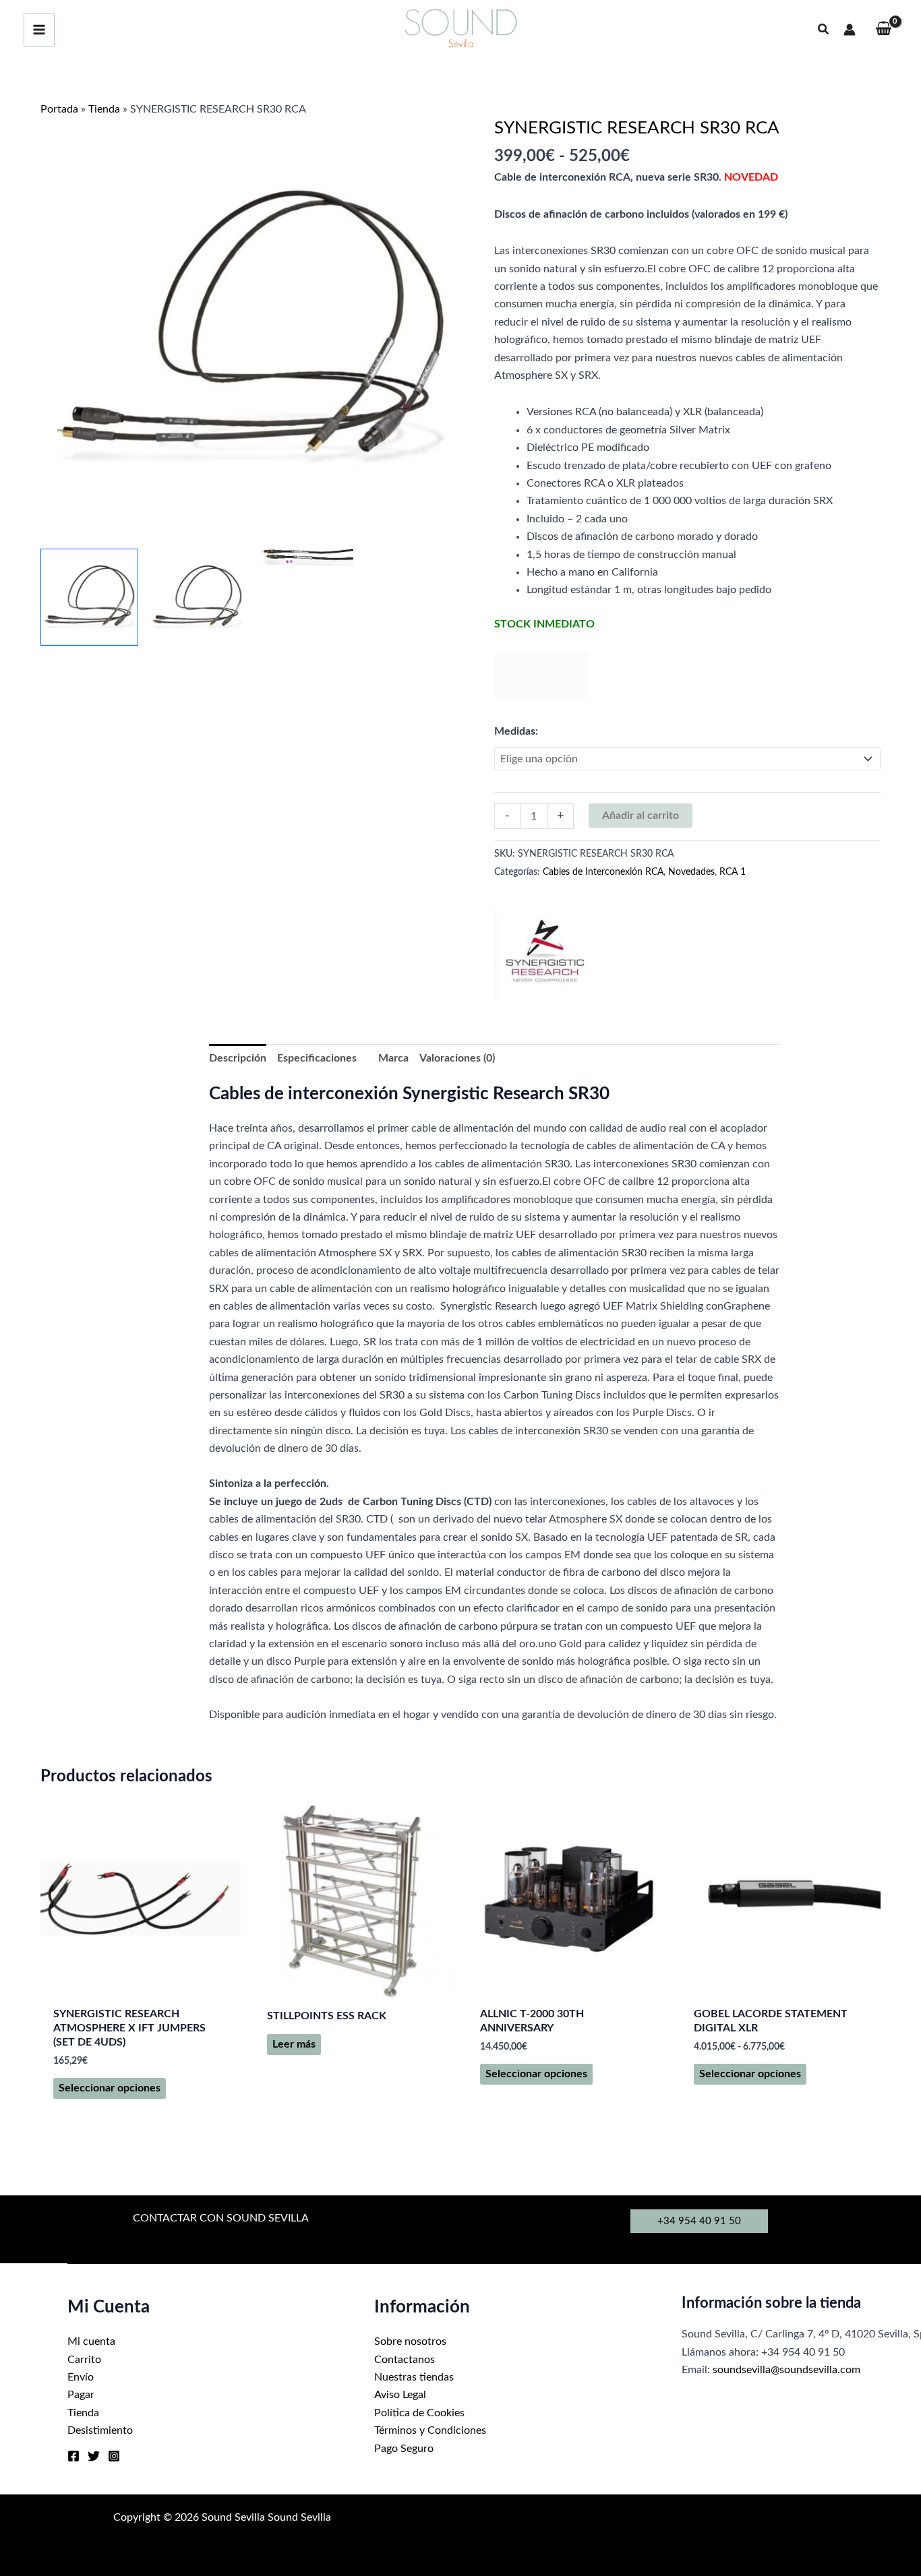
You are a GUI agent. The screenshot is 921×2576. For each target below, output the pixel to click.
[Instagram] (114, 2456)
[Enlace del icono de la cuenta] (850, 30)
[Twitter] (94, 2456)
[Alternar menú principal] (39, 30)
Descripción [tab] (238, 1058)
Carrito (84, 2360)
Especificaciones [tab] (317, 1058)
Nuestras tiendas (414, 2377)
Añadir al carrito (641, 816)
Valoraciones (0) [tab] (457, 1058)
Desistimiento (100, 2430)
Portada (59, 109)
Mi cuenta (91, 2341)
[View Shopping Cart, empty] (883, 30)
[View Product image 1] (89, 597)
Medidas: (516, 731)
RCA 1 (733, 872)
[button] (824, 30)
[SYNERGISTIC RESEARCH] (545, 950)
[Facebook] (73, 2456)
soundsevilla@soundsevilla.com (786, 2370)
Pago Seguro (404, 2449)
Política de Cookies (419, 2413)
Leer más (294, 2044)
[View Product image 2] (197, 597)
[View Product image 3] (304, 559)
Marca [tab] (393, 1058)
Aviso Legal (400, 2395)
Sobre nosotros (410, 2341)
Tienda (104, 109)
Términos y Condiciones (430, 2430)
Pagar (81, 2395)
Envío (81, 2377)
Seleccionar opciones (110, 2088)
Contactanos (405, 2360)
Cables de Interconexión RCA (603, 872)
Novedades (691, 872)
